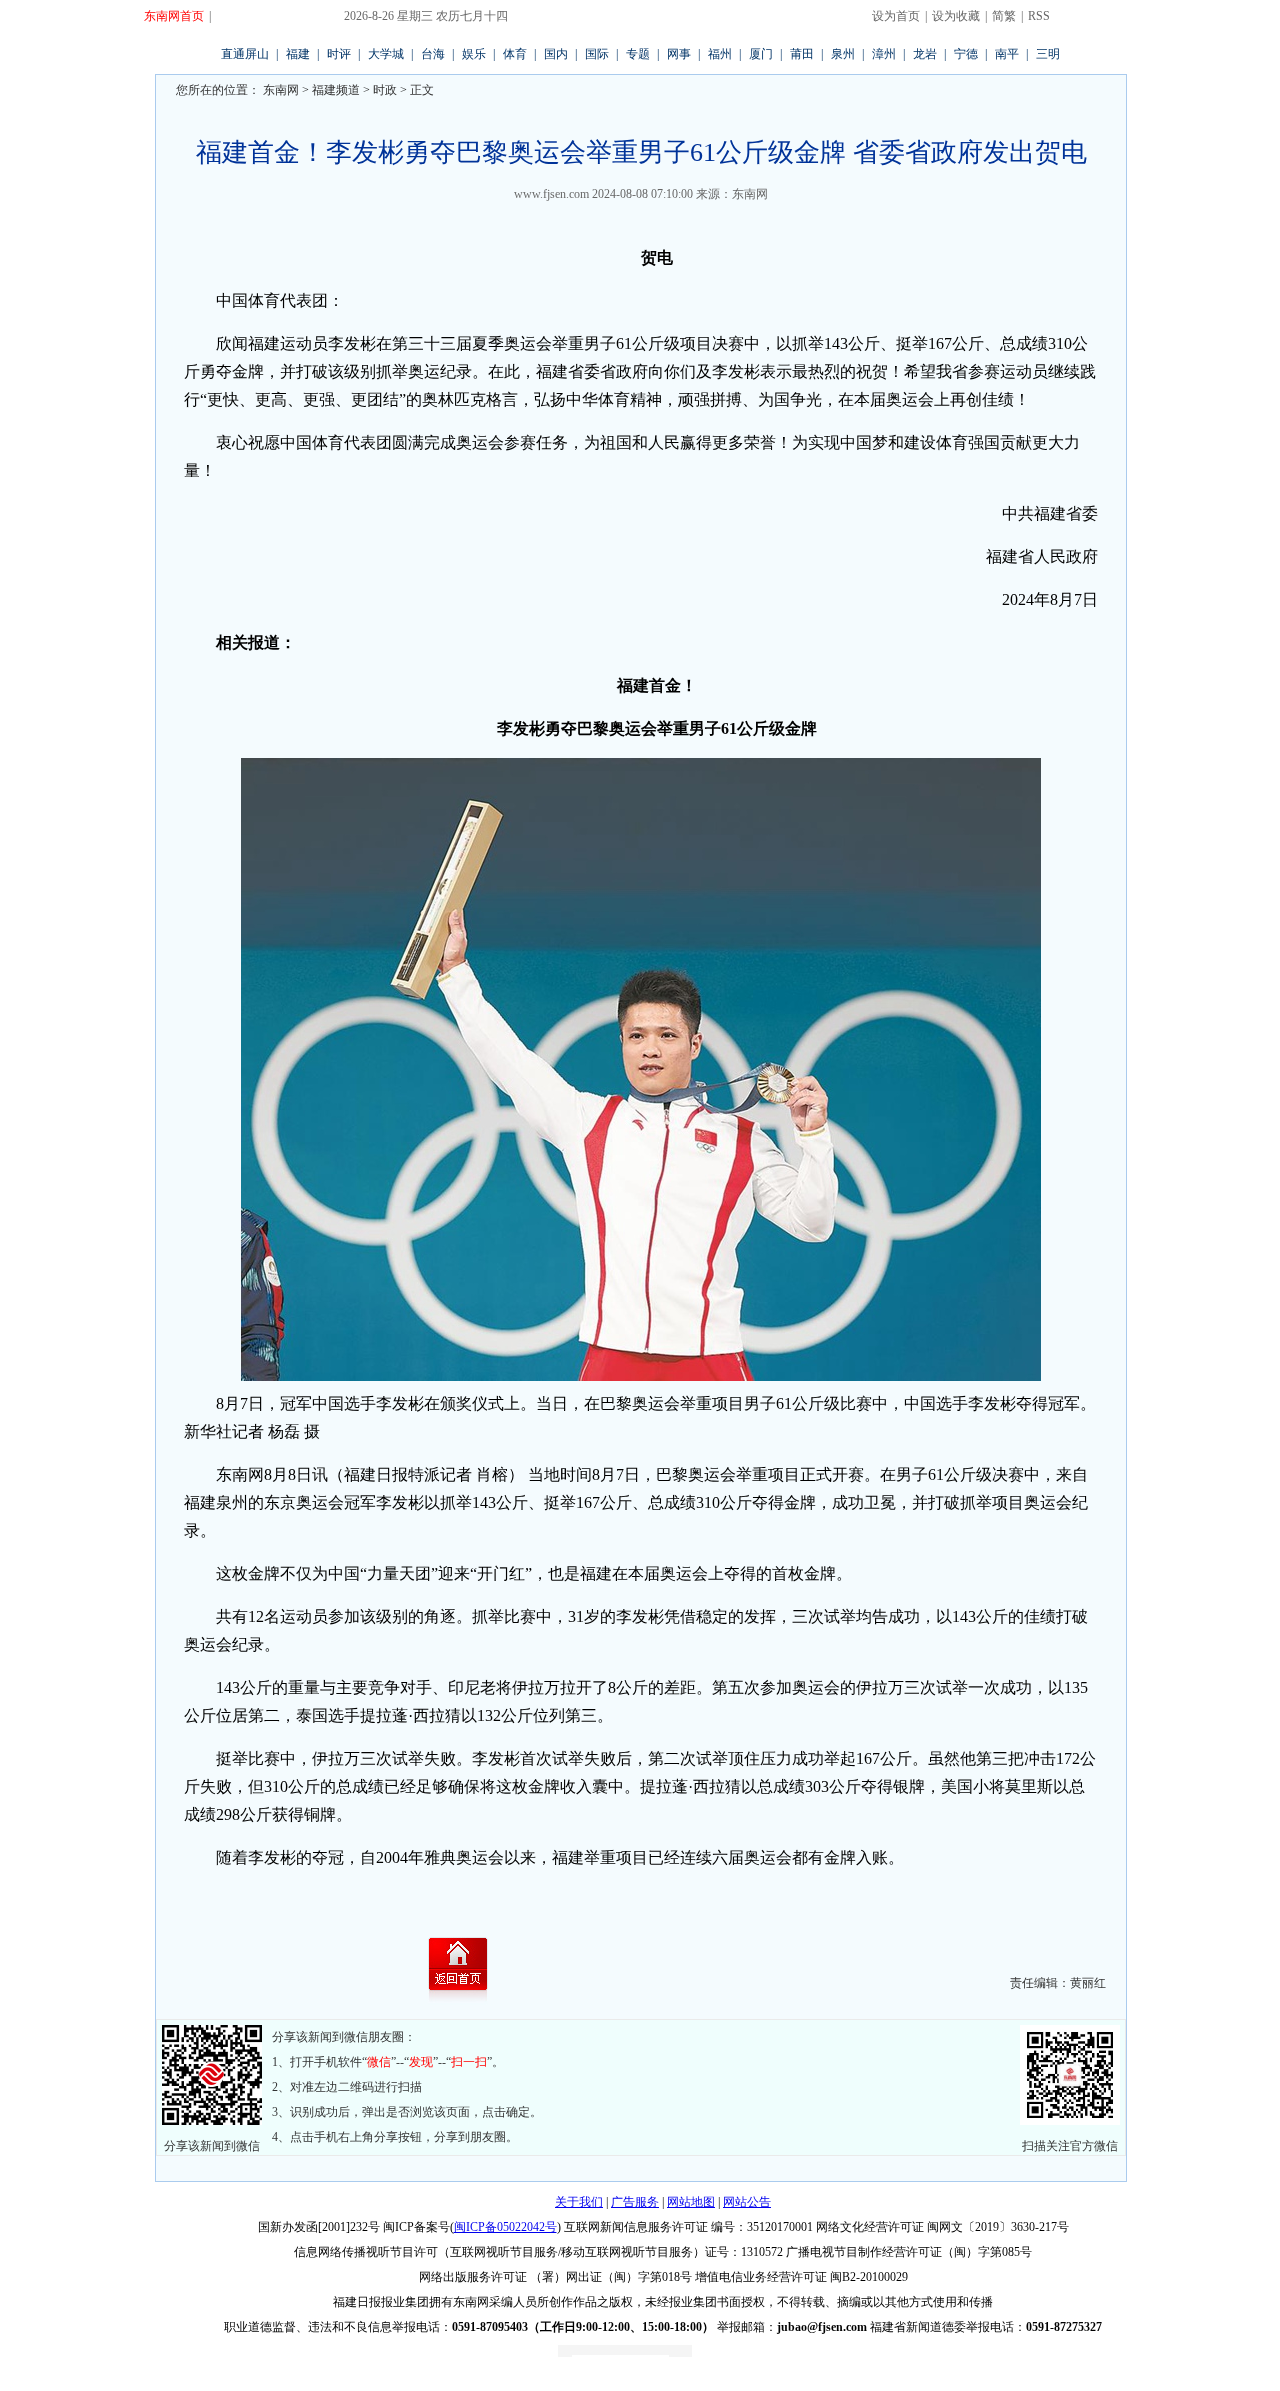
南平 (1007, 54)
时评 (339, 54)
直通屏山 (245, 54)
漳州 (884, 54)
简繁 (1004, 16)
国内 (556, 54)
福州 (720, 54)
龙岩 (925, 54)
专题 (638, 54)
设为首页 (896, 16)
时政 (385, 90)
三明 (1048, 54)
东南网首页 (174, 16)
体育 (515, 54)
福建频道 (336, 90)
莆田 (802, 54)
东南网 (279, 90)
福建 (298, 54)
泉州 (843, 54)
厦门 (761, 54)
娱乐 (474, 54)
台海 (433, 54)
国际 (597, 54)
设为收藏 (956, 16)
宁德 (966, 54)
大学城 (386, 54)
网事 (679, 54)
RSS (1039, 16)
